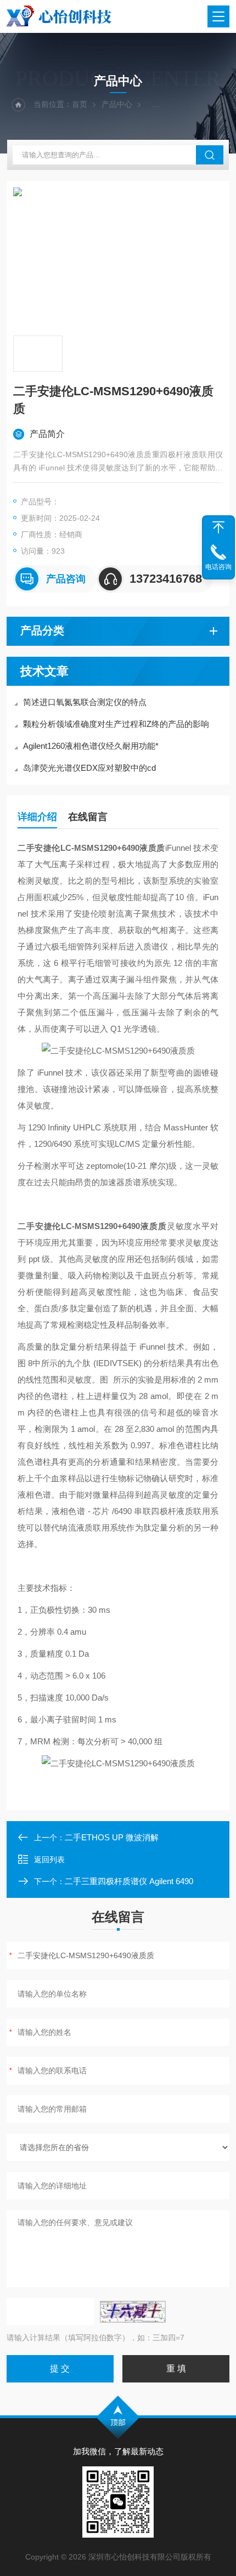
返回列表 (49, 1860)
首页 (80, 104)
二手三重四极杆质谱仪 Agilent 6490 (129, 1881)
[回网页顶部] (218, 527)
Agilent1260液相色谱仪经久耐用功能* (91, 746)
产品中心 (117, 104)
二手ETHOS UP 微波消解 (112, 1837)
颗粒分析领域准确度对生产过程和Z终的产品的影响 (116, 724)
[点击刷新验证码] (133, 2312)
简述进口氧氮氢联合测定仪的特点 (85, 702)
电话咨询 (218, 567)
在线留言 (88, 817)
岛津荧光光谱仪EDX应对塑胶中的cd (89, 768)
